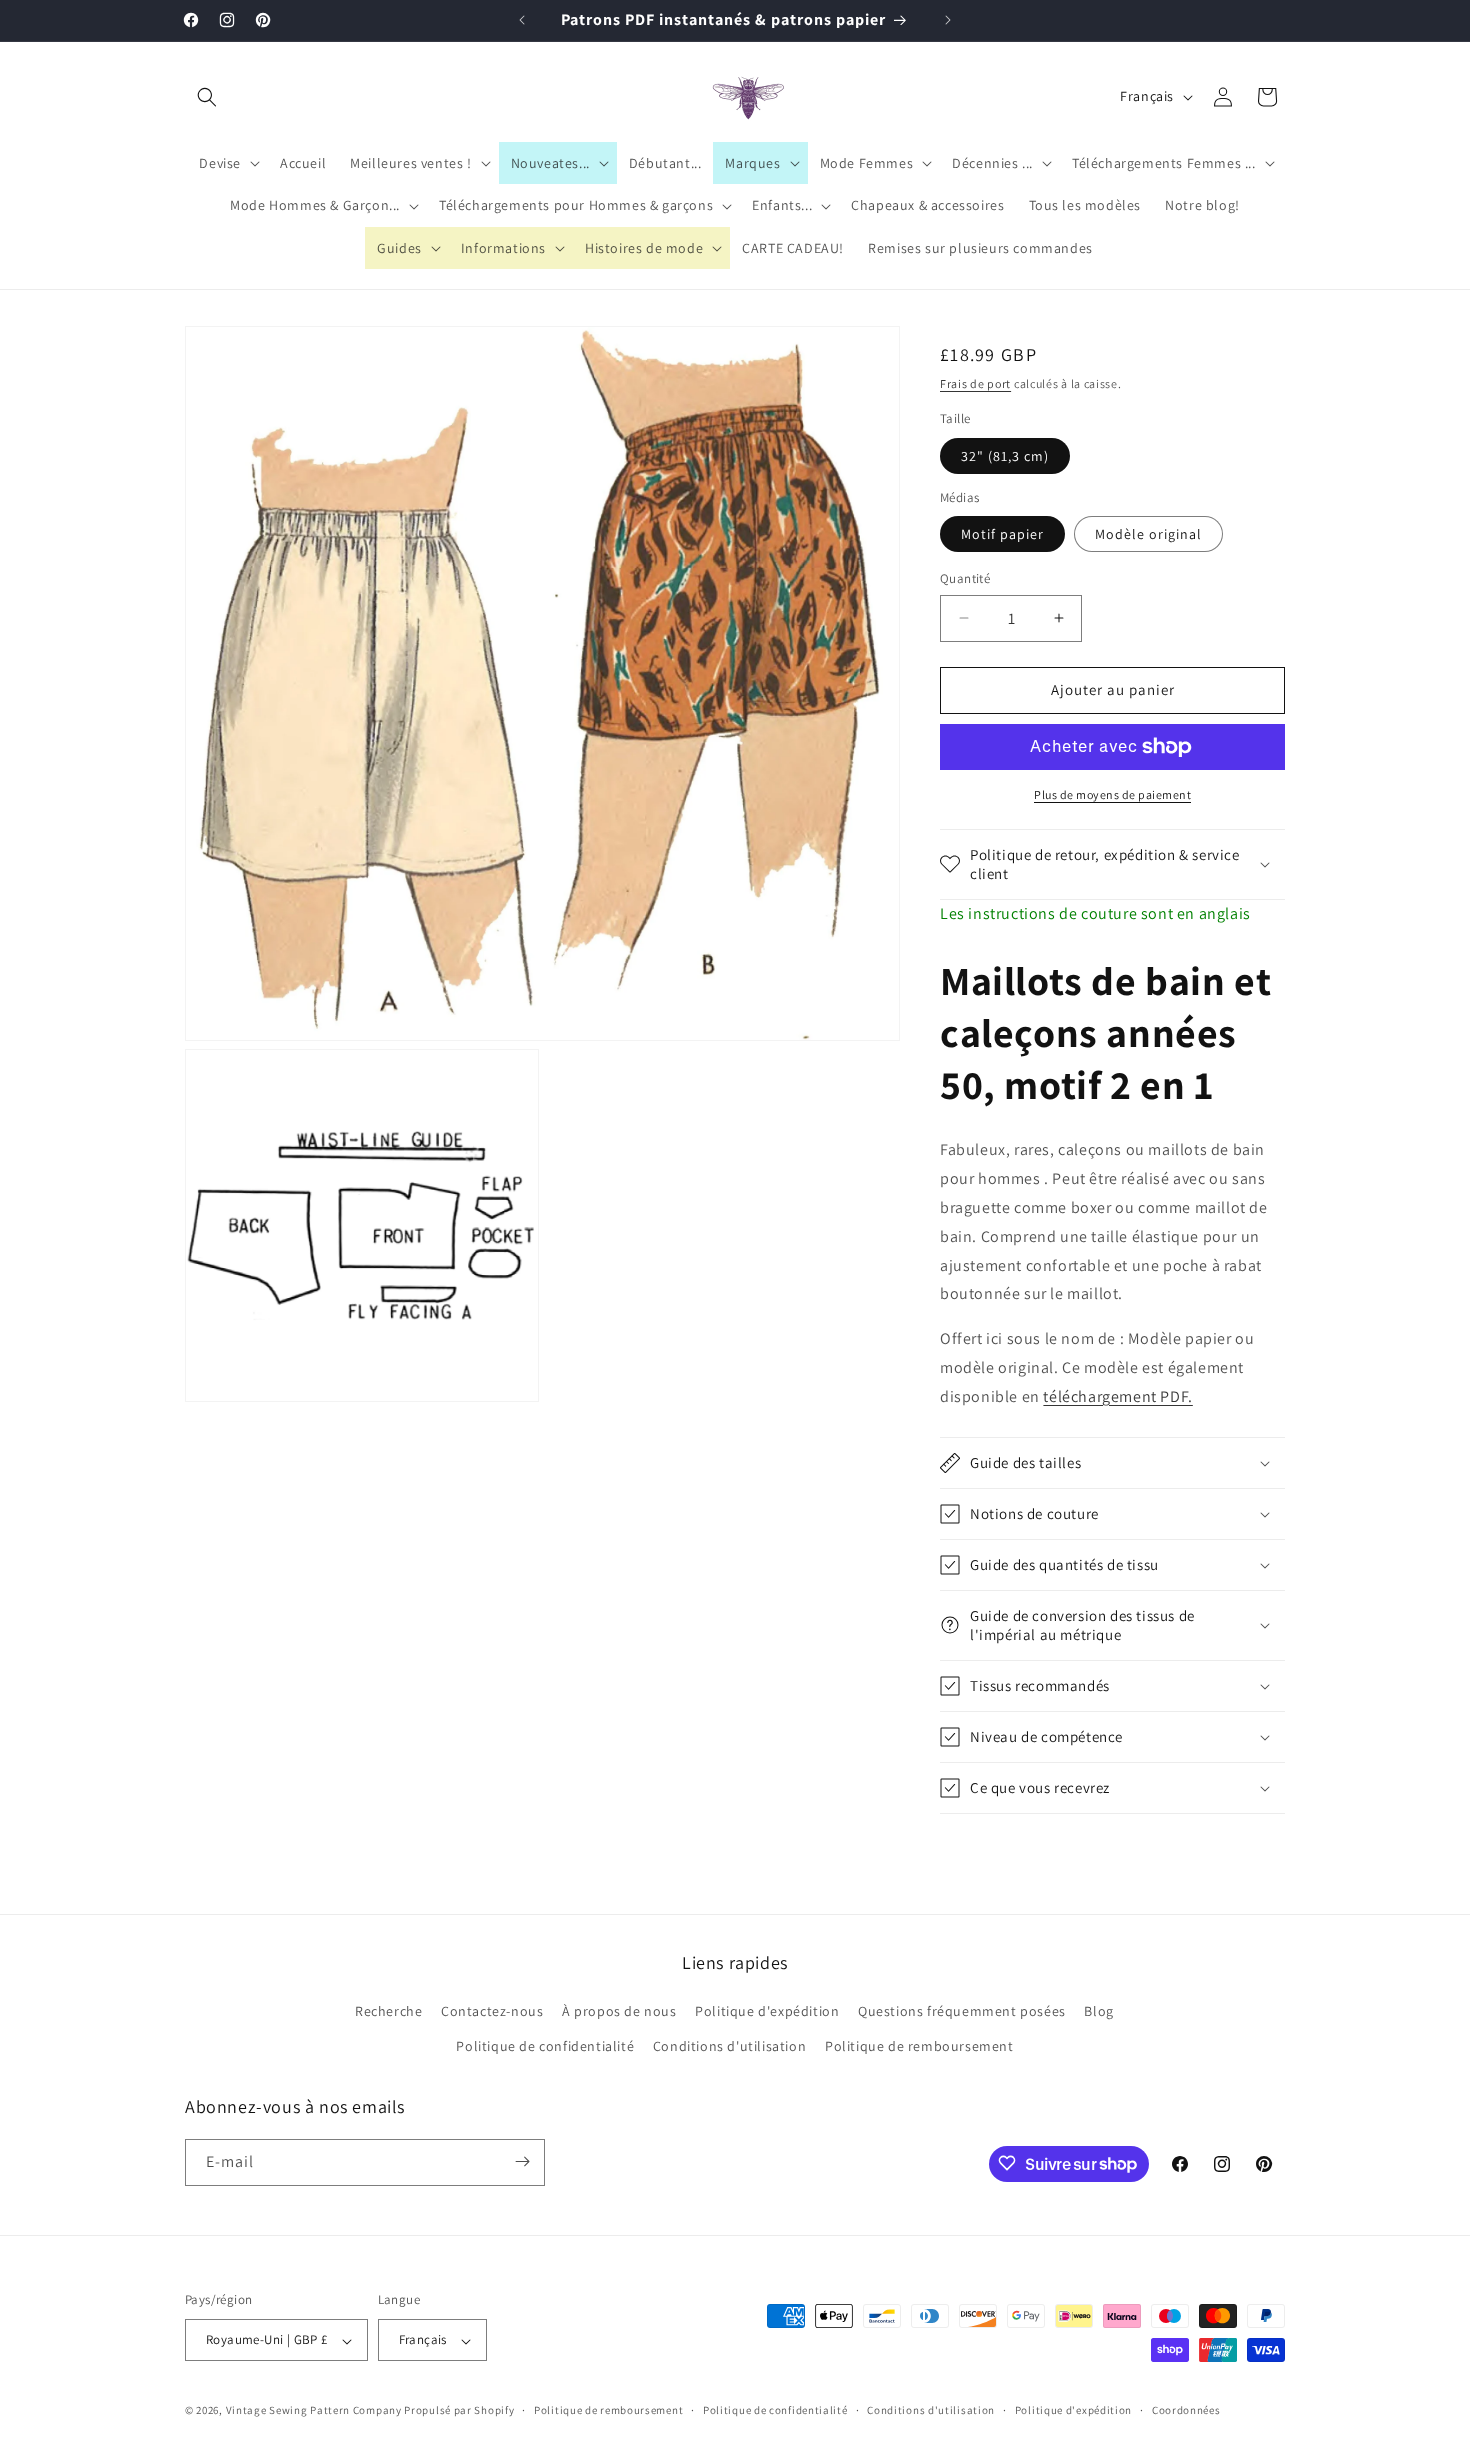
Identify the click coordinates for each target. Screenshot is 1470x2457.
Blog (1098, 2011)
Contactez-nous (492, 2011)
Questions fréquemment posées (962, 2011)
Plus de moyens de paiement (1112, 794)
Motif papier (1002, 534)
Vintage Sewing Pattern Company (314, 2411)
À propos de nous (619, 2011)
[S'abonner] (522, 2161)
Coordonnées (1186, 2410)
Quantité (965, 578)
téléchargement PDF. (1117, 1396)
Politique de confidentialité (545, 2047)
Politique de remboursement (919, 2047)
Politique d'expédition (767, 2011)
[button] (207, 97)
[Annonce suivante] (948, 20)
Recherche (388, 2011)
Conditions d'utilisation (729, 2047)
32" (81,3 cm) (1005, 456)
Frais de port (975, 383)
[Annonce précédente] (522, 20)
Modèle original (1148, 534)
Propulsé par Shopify (459, 2411)
